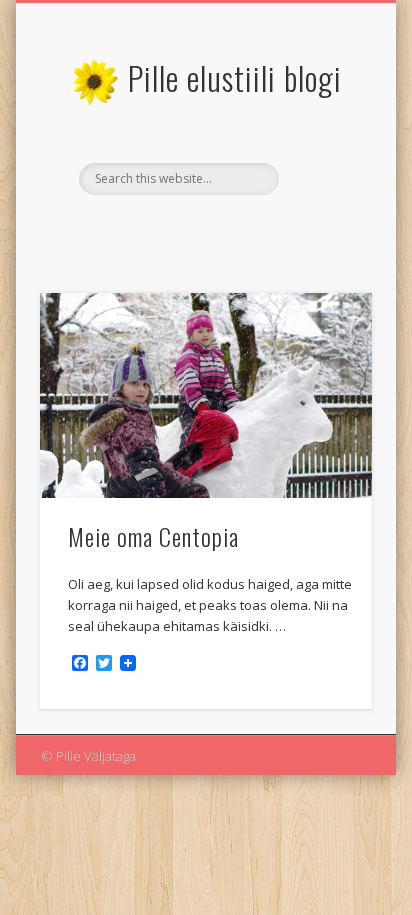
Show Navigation (323, 179)
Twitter (183, 229)
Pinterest (224, 229)
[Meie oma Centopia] (206, 395)
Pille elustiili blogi (235, 77)
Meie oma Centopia (153, 536)
